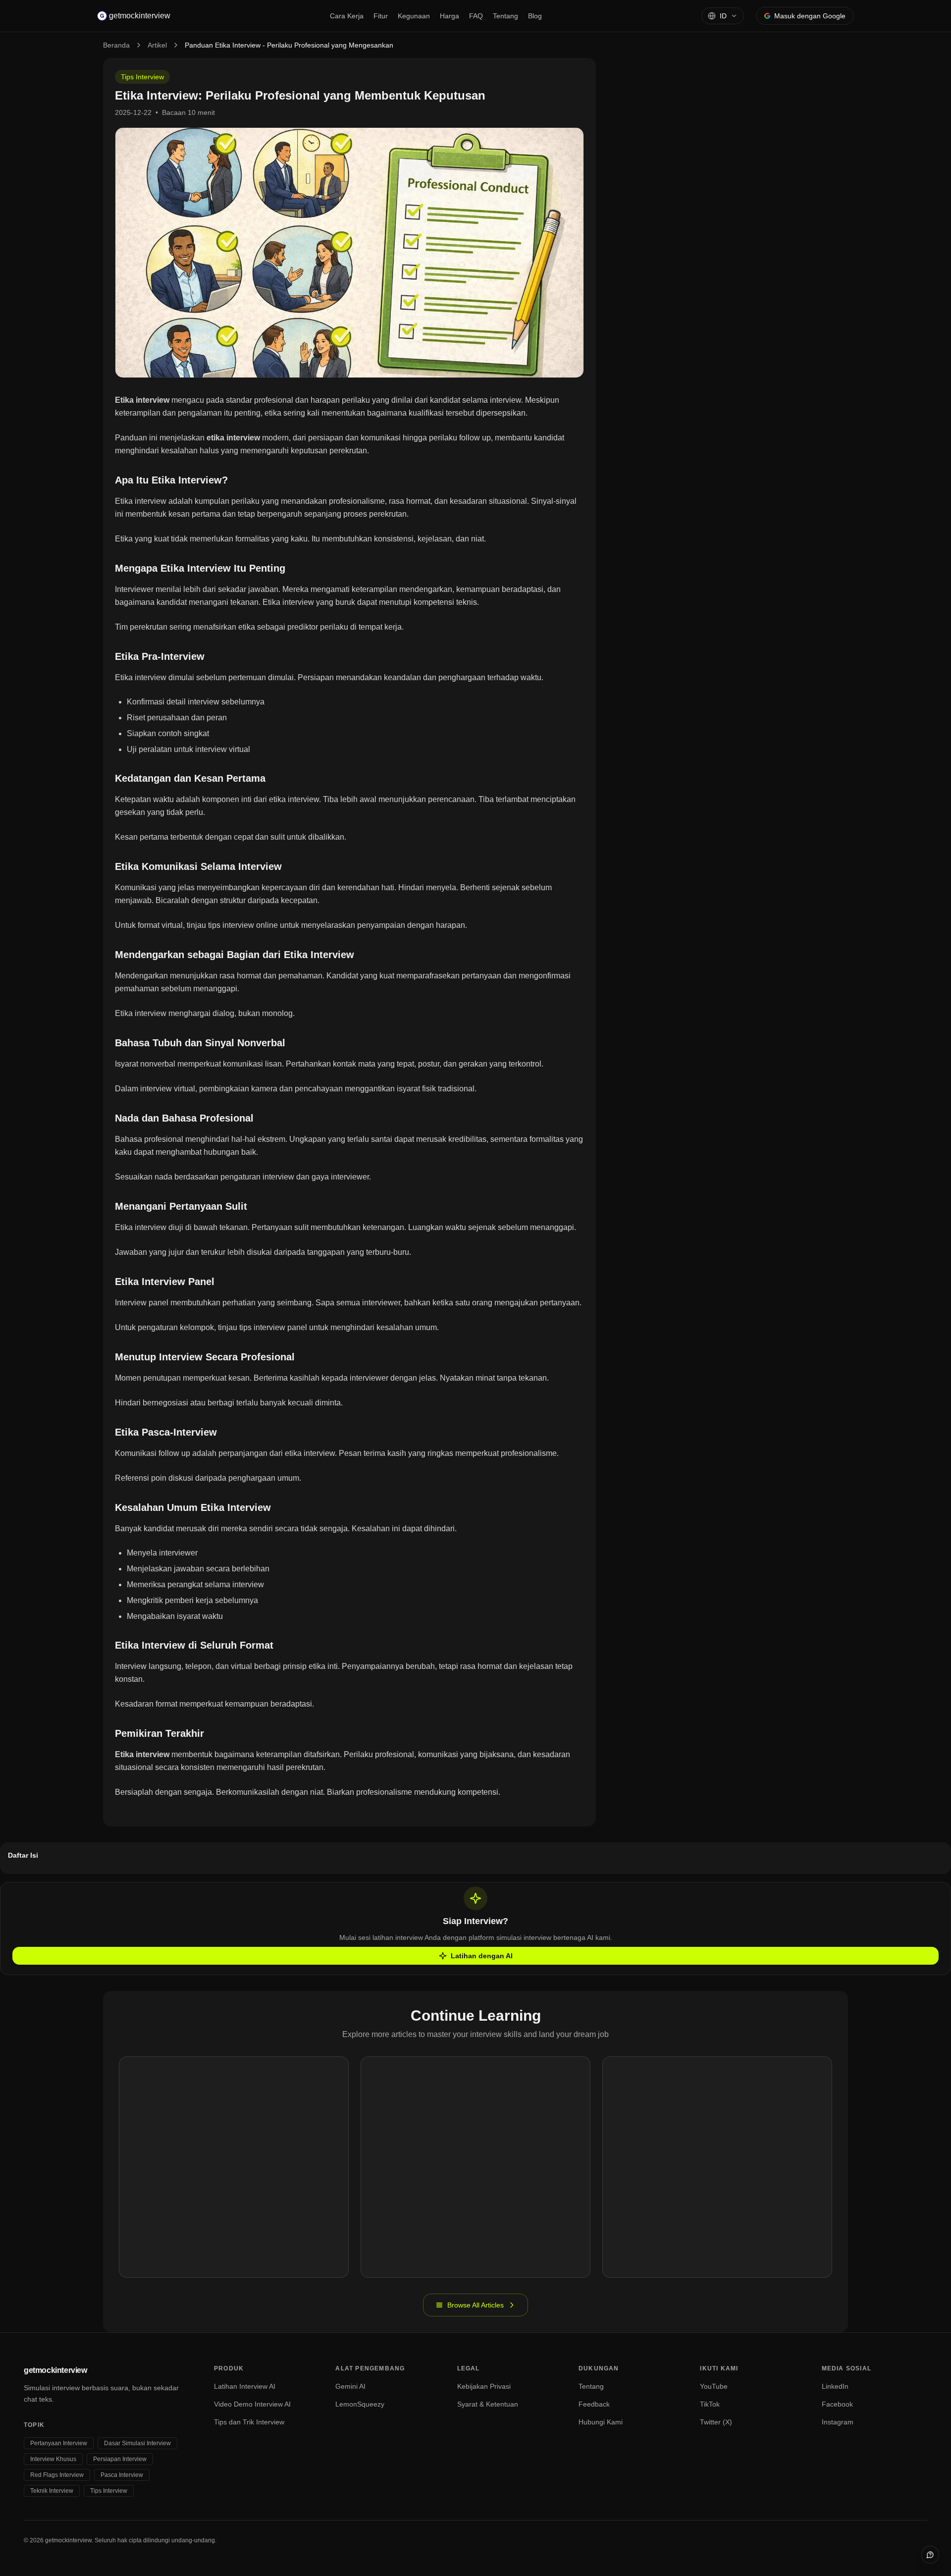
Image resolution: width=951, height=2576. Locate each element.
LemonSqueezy (360, 2404)
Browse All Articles (475, 2305)
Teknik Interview (52, 2491)
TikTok (710, 2404)
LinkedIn (835, 2386)
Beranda (116, 45)
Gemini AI (350, 2386)
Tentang (505, 16)
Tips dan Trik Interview (249, 2422)
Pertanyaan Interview (59, 2443)
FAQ (476, 16)
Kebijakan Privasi (484, 2386)
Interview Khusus (53, 2459)
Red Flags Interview (57, 2475)
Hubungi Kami (601, 2422)
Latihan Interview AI (245, 2386)
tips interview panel (273, 1327)
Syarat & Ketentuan (488, 2404)
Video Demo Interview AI (252, 2404)
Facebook (837, 2404)
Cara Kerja (347, 16)
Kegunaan (414, 16)
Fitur (381, 16)
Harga (449, 16)
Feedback (594, 2404)
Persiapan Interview (120, 2459)
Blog (535, 16)
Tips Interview (142, 77)
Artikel (157, 45)
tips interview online (243, 925)
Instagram (838, 2422)
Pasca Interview (122, 2475)
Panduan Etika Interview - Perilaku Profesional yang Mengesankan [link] (289, 45)
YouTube (714, 2386)
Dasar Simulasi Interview (137, 2443)
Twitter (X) (716, 2422)
